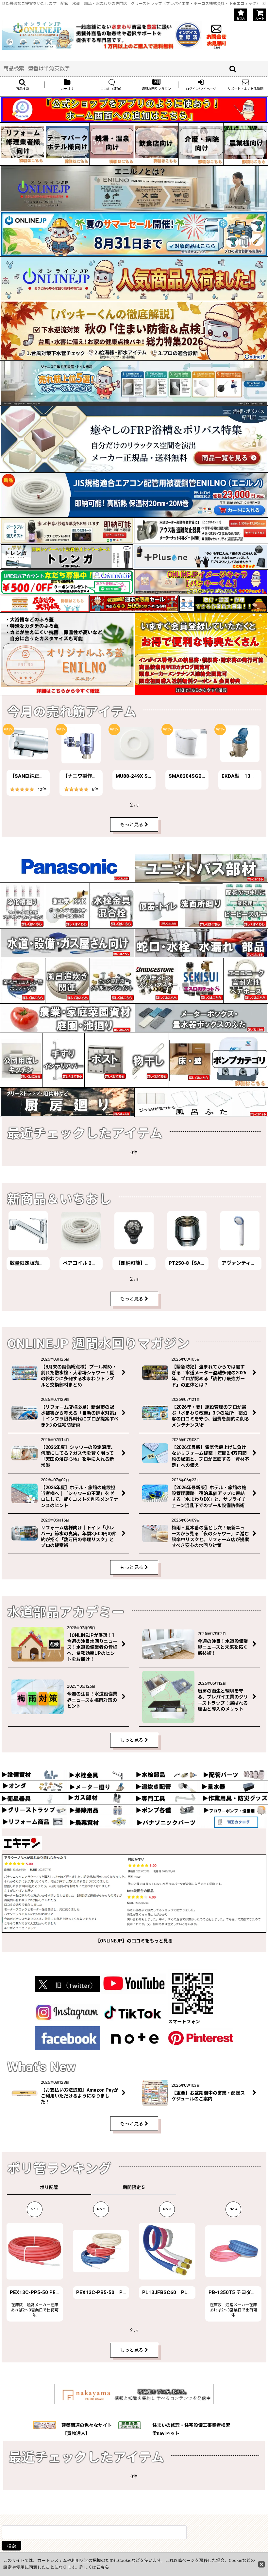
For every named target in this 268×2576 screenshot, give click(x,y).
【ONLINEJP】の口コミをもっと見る (134, 1941)
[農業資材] (100, 1822)
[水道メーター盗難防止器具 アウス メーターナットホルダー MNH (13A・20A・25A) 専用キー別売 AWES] (201, 530)
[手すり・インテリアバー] (63, 1060)
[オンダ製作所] (112, 980)
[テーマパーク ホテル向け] (67, 144)
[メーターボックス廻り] (201, 1018)
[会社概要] (188, 25)
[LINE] (67, 582)
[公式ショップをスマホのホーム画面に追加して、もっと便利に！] (134, 109)
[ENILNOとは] (134, 189)
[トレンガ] (67, 556)
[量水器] (234, 1786)
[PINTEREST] (201, 2038)
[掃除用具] (100, 1810)
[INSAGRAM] (68, 2012)
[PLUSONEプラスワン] (201, 556)
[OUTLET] (45, 603)
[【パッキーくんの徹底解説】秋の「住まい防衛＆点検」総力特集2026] (134, 331)
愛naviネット (166, 2433)
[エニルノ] (67, 653)
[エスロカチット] (201, 980)
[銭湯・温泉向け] (112, 144)
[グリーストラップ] (34, 1810)
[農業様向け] (246, 144)
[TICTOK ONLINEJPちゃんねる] (134, 2012)
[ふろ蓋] (201, 1102)
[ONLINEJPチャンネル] (134, 1983)
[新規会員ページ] (201, 653)
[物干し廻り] (148, 1060)
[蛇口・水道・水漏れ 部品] (201, 943)
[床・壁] (190, 1060)
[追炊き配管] (167, 1786)
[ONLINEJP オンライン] (38, 34)
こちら (103, 2567)
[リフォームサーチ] (45, 2425)
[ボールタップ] (67, 905)
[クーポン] (134, 603)
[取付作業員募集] (223, 603)
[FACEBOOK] (68, 2038)
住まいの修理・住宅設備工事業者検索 (191, 2425)
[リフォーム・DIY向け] (23, 144)
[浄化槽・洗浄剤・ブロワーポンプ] (234, 1810)
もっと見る (132, 825)
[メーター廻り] (100, 1786)
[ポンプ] (239, 1060)
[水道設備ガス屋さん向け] (67, 943)
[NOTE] (135, 2038)
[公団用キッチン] (21, 1060)
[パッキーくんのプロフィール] (201, 582)
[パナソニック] (67, 867)
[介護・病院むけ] (201, 144)
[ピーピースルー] (245, 905)
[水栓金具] (112, 905)
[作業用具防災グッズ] (234, 1798)
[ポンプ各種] (167, 1810)
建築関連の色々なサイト (87, 2425)
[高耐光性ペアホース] (246, 980)
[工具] (167, 1798)
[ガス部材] (100, 1798)
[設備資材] (34, 1774)
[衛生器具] (34, 1798)
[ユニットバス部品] (201, 867)
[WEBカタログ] (234, 1822)
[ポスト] (106, 1060)
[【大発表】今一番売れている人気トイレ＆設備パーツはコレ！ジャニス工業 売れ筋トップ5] (134, 383)
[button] (22, 85)
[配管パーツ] (234, 1774)
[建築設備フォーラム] (130, 2425)
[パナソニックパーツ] (167, 1822)
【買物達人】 (76, 2433)
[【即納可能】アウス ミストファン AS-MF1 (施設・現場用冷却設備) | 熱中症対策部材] (67, 530)
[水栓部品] (167, 1774)
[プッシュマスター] (156, 980)
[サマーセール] (134, 234)
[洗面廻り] (201, 905)
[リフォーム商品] (34, 1822)
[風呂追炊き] (68, 980)
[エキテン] (134, 1893)
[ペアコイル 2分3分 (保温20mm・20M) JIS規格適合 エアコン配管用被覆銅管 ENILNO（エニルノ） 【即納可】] (134, 495)
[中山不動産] (134, 2394)
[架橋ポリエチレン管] (23, 981)
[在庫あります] (134, 279)
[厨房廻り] (67, 1102)
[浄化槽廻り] (23, 905)
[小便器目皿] (157, 905)
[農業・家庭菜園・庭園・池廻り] (67, 1018)
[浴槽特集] (134, 439)
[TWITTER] (68, 1983)
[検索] (233, 69)
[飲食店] (157, 144)
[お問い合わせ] (216, 34)
